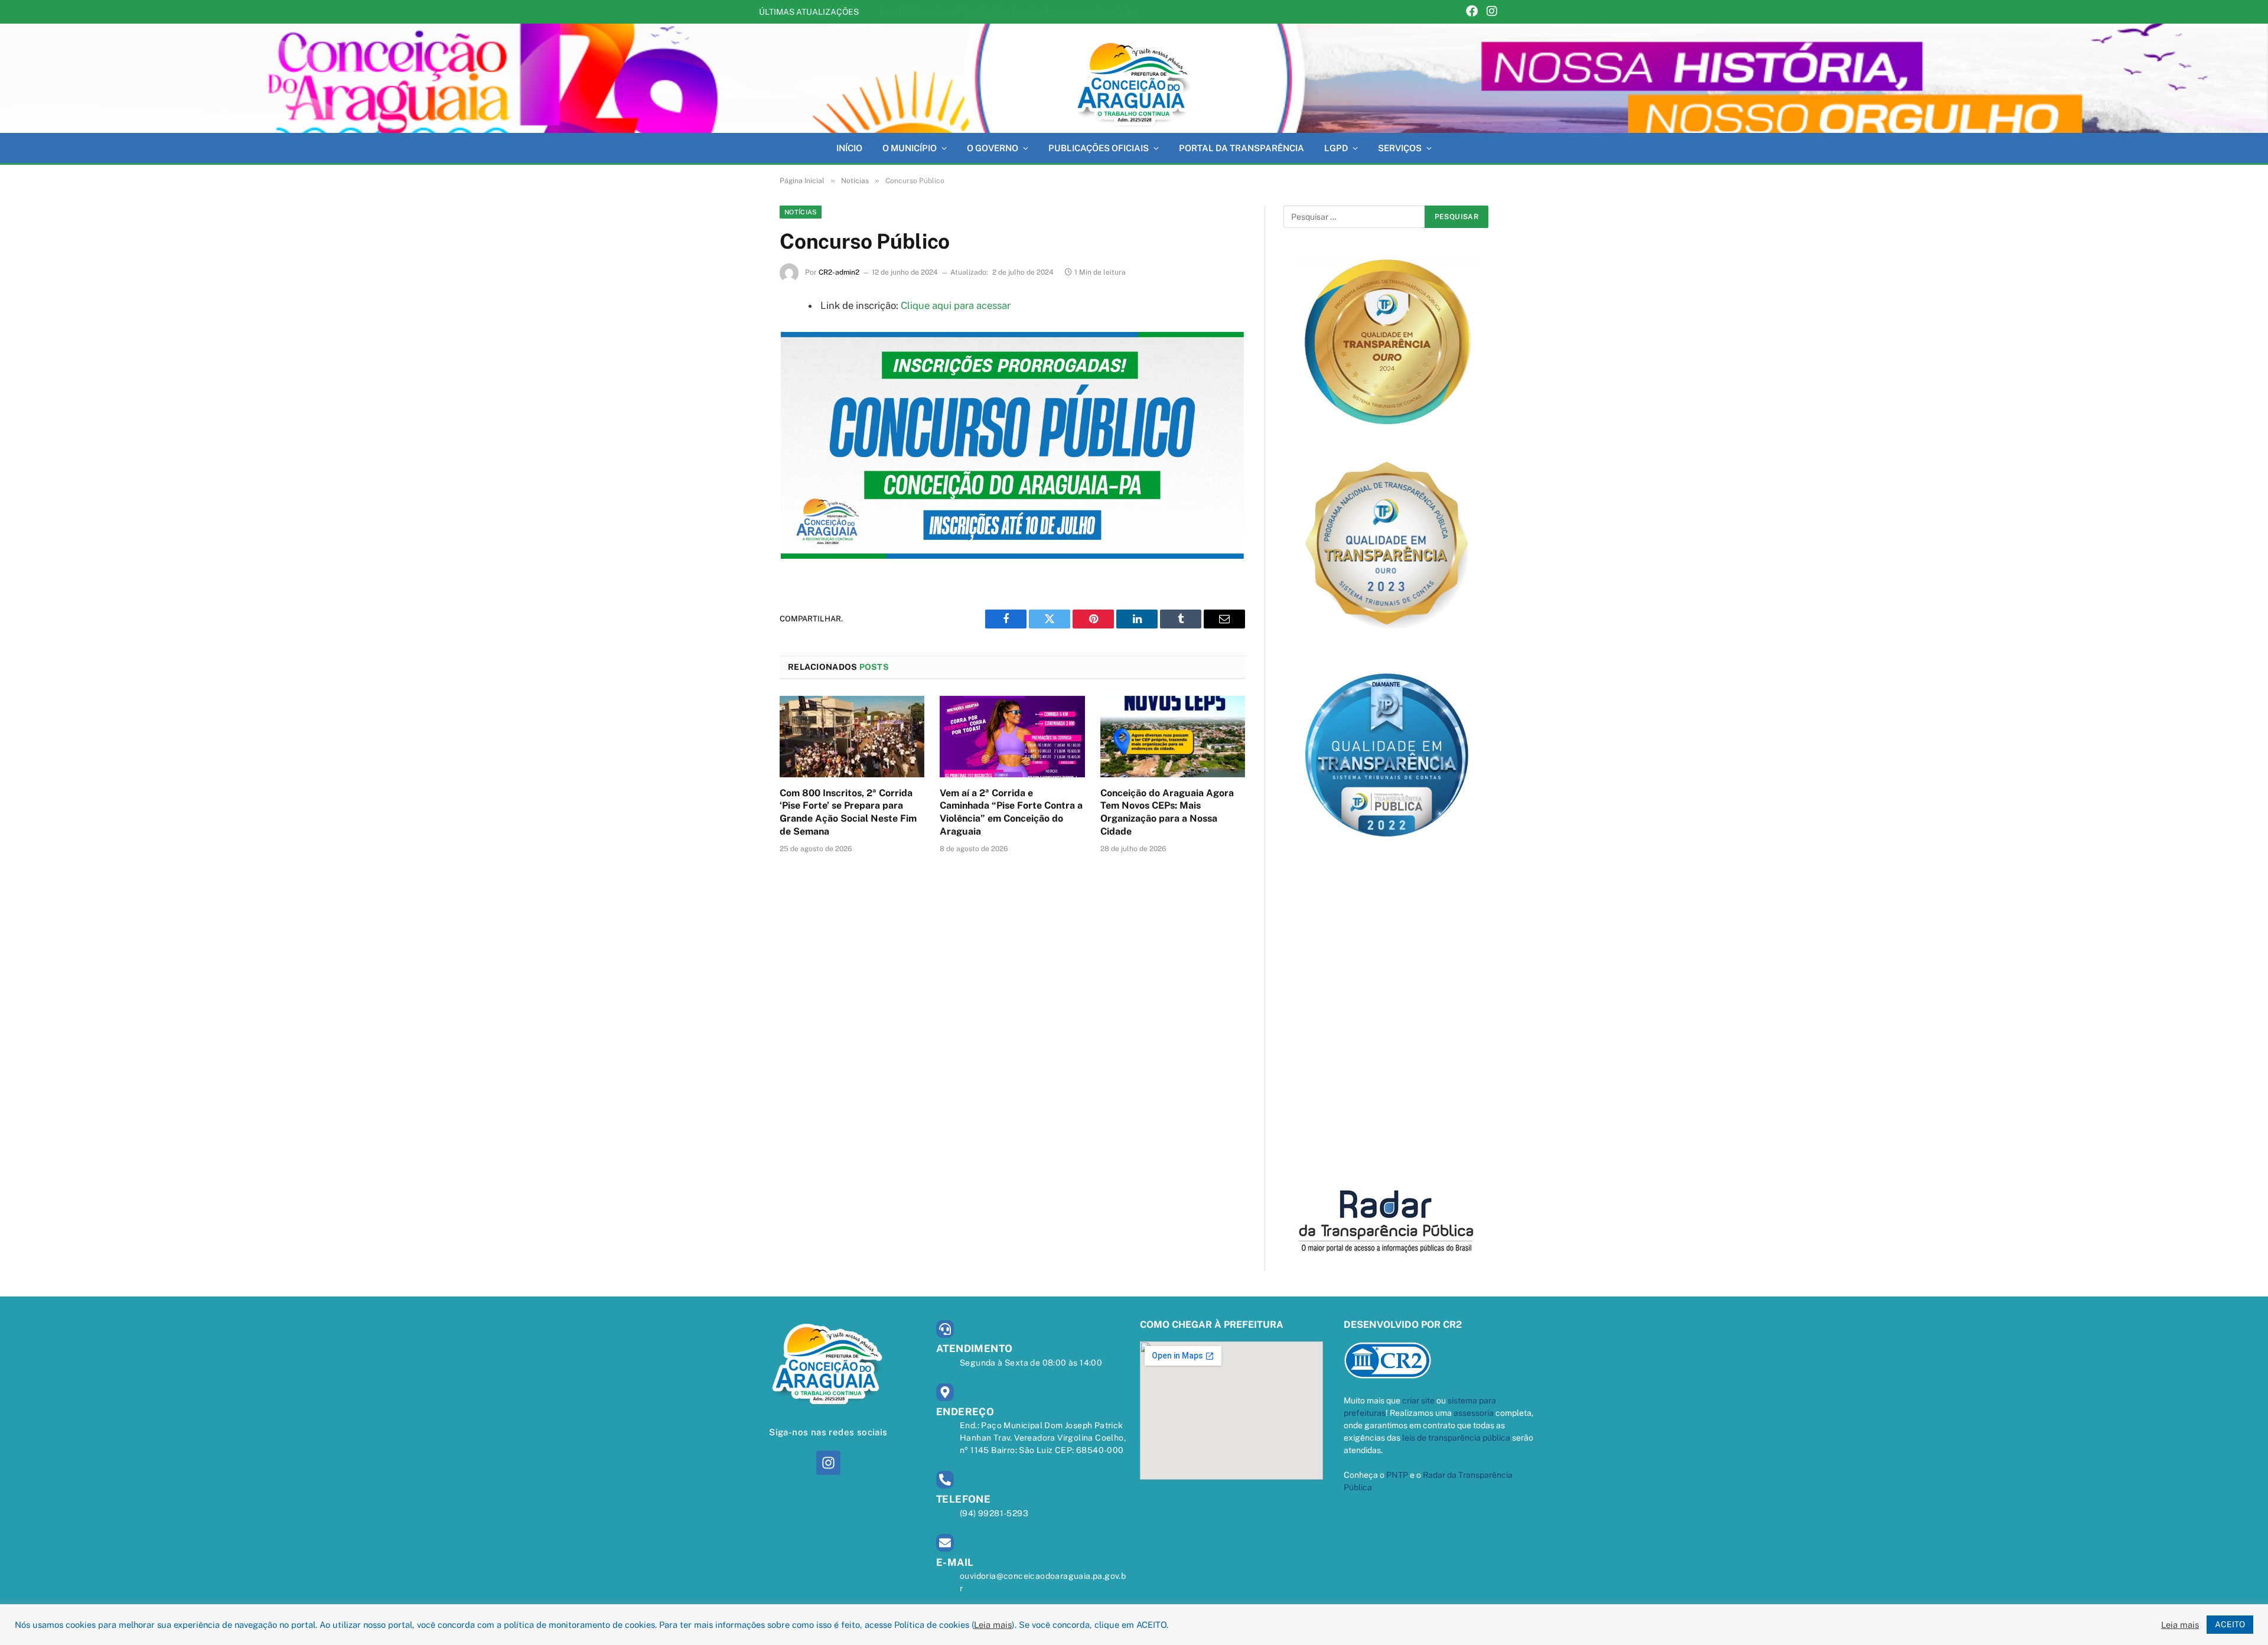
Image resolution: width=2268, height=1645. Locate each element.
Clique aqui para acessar (956, 305)
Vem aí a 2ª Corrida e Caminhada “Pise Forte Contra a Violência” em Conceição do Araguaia (1012, 12)
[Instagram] (1492, 12)
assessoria (1474, 1413)
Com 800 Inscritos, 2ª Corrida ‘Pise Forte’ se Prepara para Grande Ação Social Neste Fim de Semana (848, 812)
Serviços (1400, 148)
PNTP (1397, 1475)
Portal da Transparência (1241, 148)
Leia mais (993, 1625)
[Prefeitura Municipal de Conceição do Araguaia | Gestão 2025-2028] (1134, 78)
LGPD (1336, 148)
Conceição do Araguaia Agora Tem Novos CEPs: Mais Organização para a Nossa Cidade (1167, 812)
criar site (1418, 1400)
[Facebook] (1472, 12)
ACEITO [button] (2230, 1624)
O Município (910, 148)
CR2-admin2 (839, 272)
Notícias (801, 212)
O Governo (993, 148)
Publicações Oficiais (1099, 148)
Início (849, 148)
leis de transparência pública (1456, 1438)
